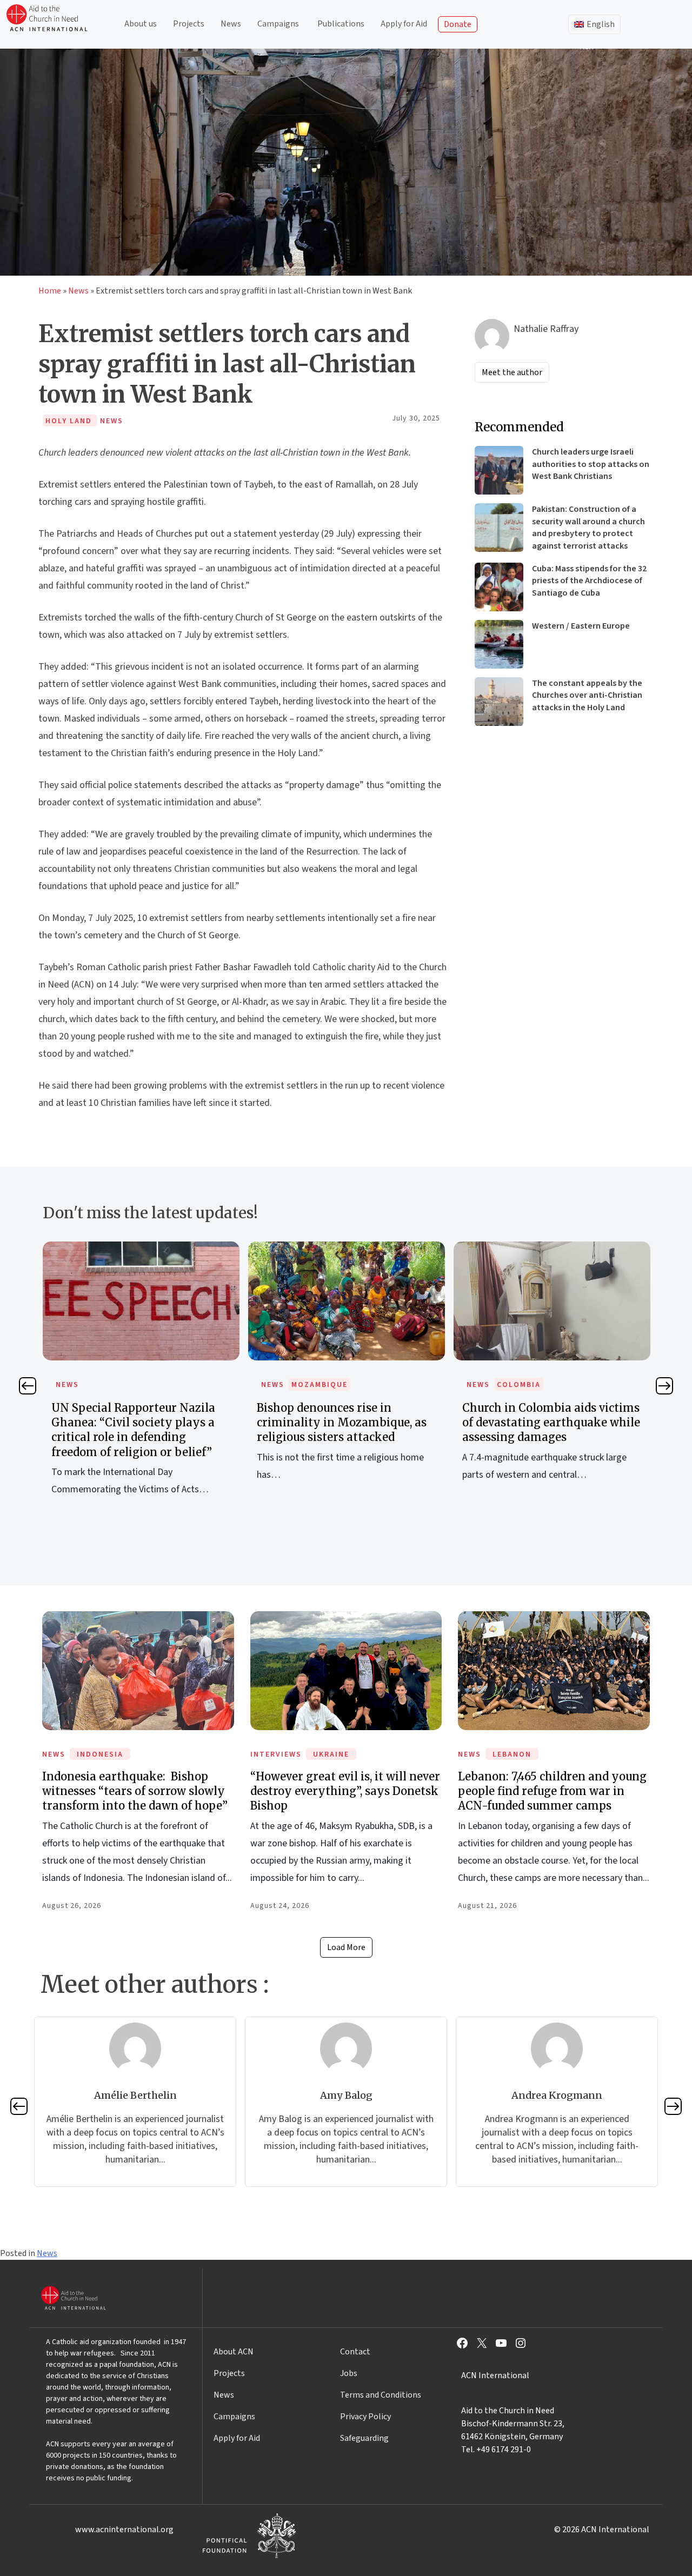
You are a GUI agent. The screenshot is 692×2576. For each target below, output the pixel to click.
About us (141, 24)
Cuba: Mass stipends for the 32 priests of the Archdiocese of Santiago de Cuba (589, 581)
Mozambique (320, 1385)
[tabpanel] (141, 1380)
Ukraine (331, 1754)
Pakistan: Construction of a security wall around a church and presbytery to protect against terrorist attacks (588, 527)
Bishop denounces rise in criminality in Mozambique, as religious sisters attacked (342, 1422)
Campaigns (278, 24)
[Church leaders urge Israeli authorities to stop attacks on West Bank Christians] (499, 470)
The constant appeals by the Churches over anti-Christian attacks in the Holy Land (587, 695)
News (231, 24)
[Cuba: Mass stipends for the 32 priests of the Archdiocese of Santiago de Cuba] (499, 587)
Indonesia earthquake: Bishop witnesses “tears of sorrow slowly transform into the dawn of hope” (135, 1791)
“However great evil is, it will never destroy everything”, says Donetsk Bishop (345, 1791)
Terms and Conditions (381, 2395)
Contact (355, 2352)
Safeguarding (364, 2438)
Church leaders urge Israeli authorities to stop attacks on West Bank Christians (591, 464)
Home (50, 291)
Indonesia (100, 1754)
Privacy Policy (365, 2417)
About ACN (234, 2352)
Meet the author (512, 372)
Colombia (519, 1385)
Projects (189, 24)
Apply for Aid (404, 24)
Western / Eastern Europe (581, 626)
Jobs (349, 2373)
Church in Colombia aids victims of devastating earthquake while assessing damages (551, 1422)
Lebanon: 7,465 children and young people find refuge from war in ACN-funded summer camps (552, 1791)
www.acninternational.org (124, 2530)
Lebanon (512, 1754)
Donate (458, 24)
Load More (346, 1947)
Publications (341, 24)
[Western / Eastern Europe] (499, 644)
